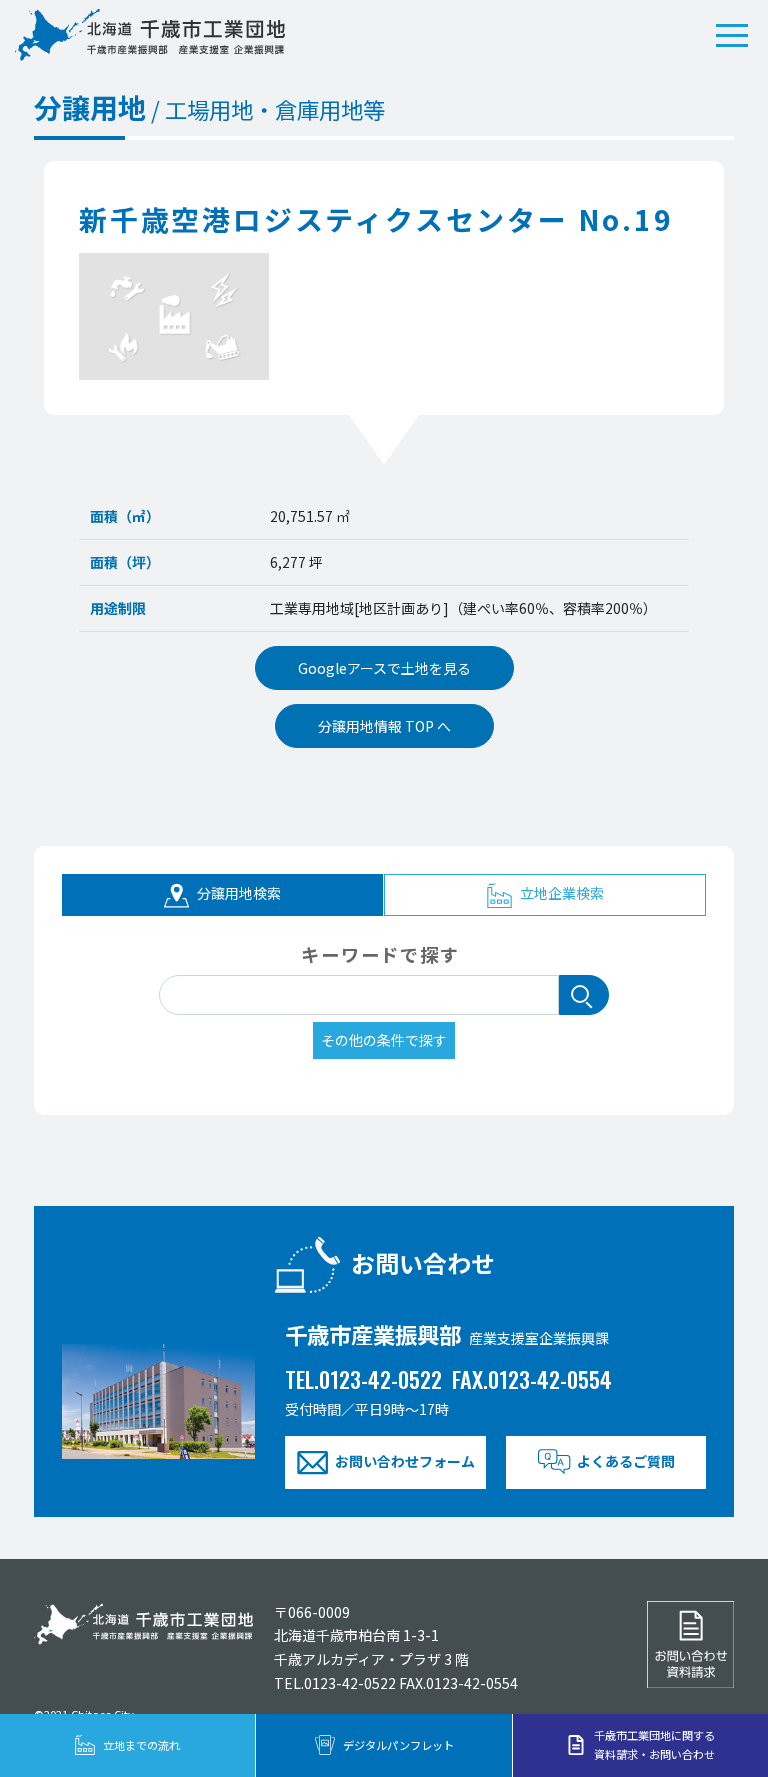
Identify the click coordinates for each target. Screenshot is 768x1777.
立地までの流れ (141, 1745)
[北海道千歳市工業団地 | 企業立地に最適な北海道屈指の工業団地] (150, 34)
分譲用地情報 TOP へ (384, 726)
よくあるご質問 (626, 1461)
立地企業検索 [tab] (560, 893)
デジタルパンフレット (398, 1745)
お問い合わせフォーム (405, 1461)
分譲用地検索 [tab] (237, 893)
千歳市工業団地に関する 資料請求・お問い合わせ (654, 1744)
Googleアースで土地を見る (384, 668)
